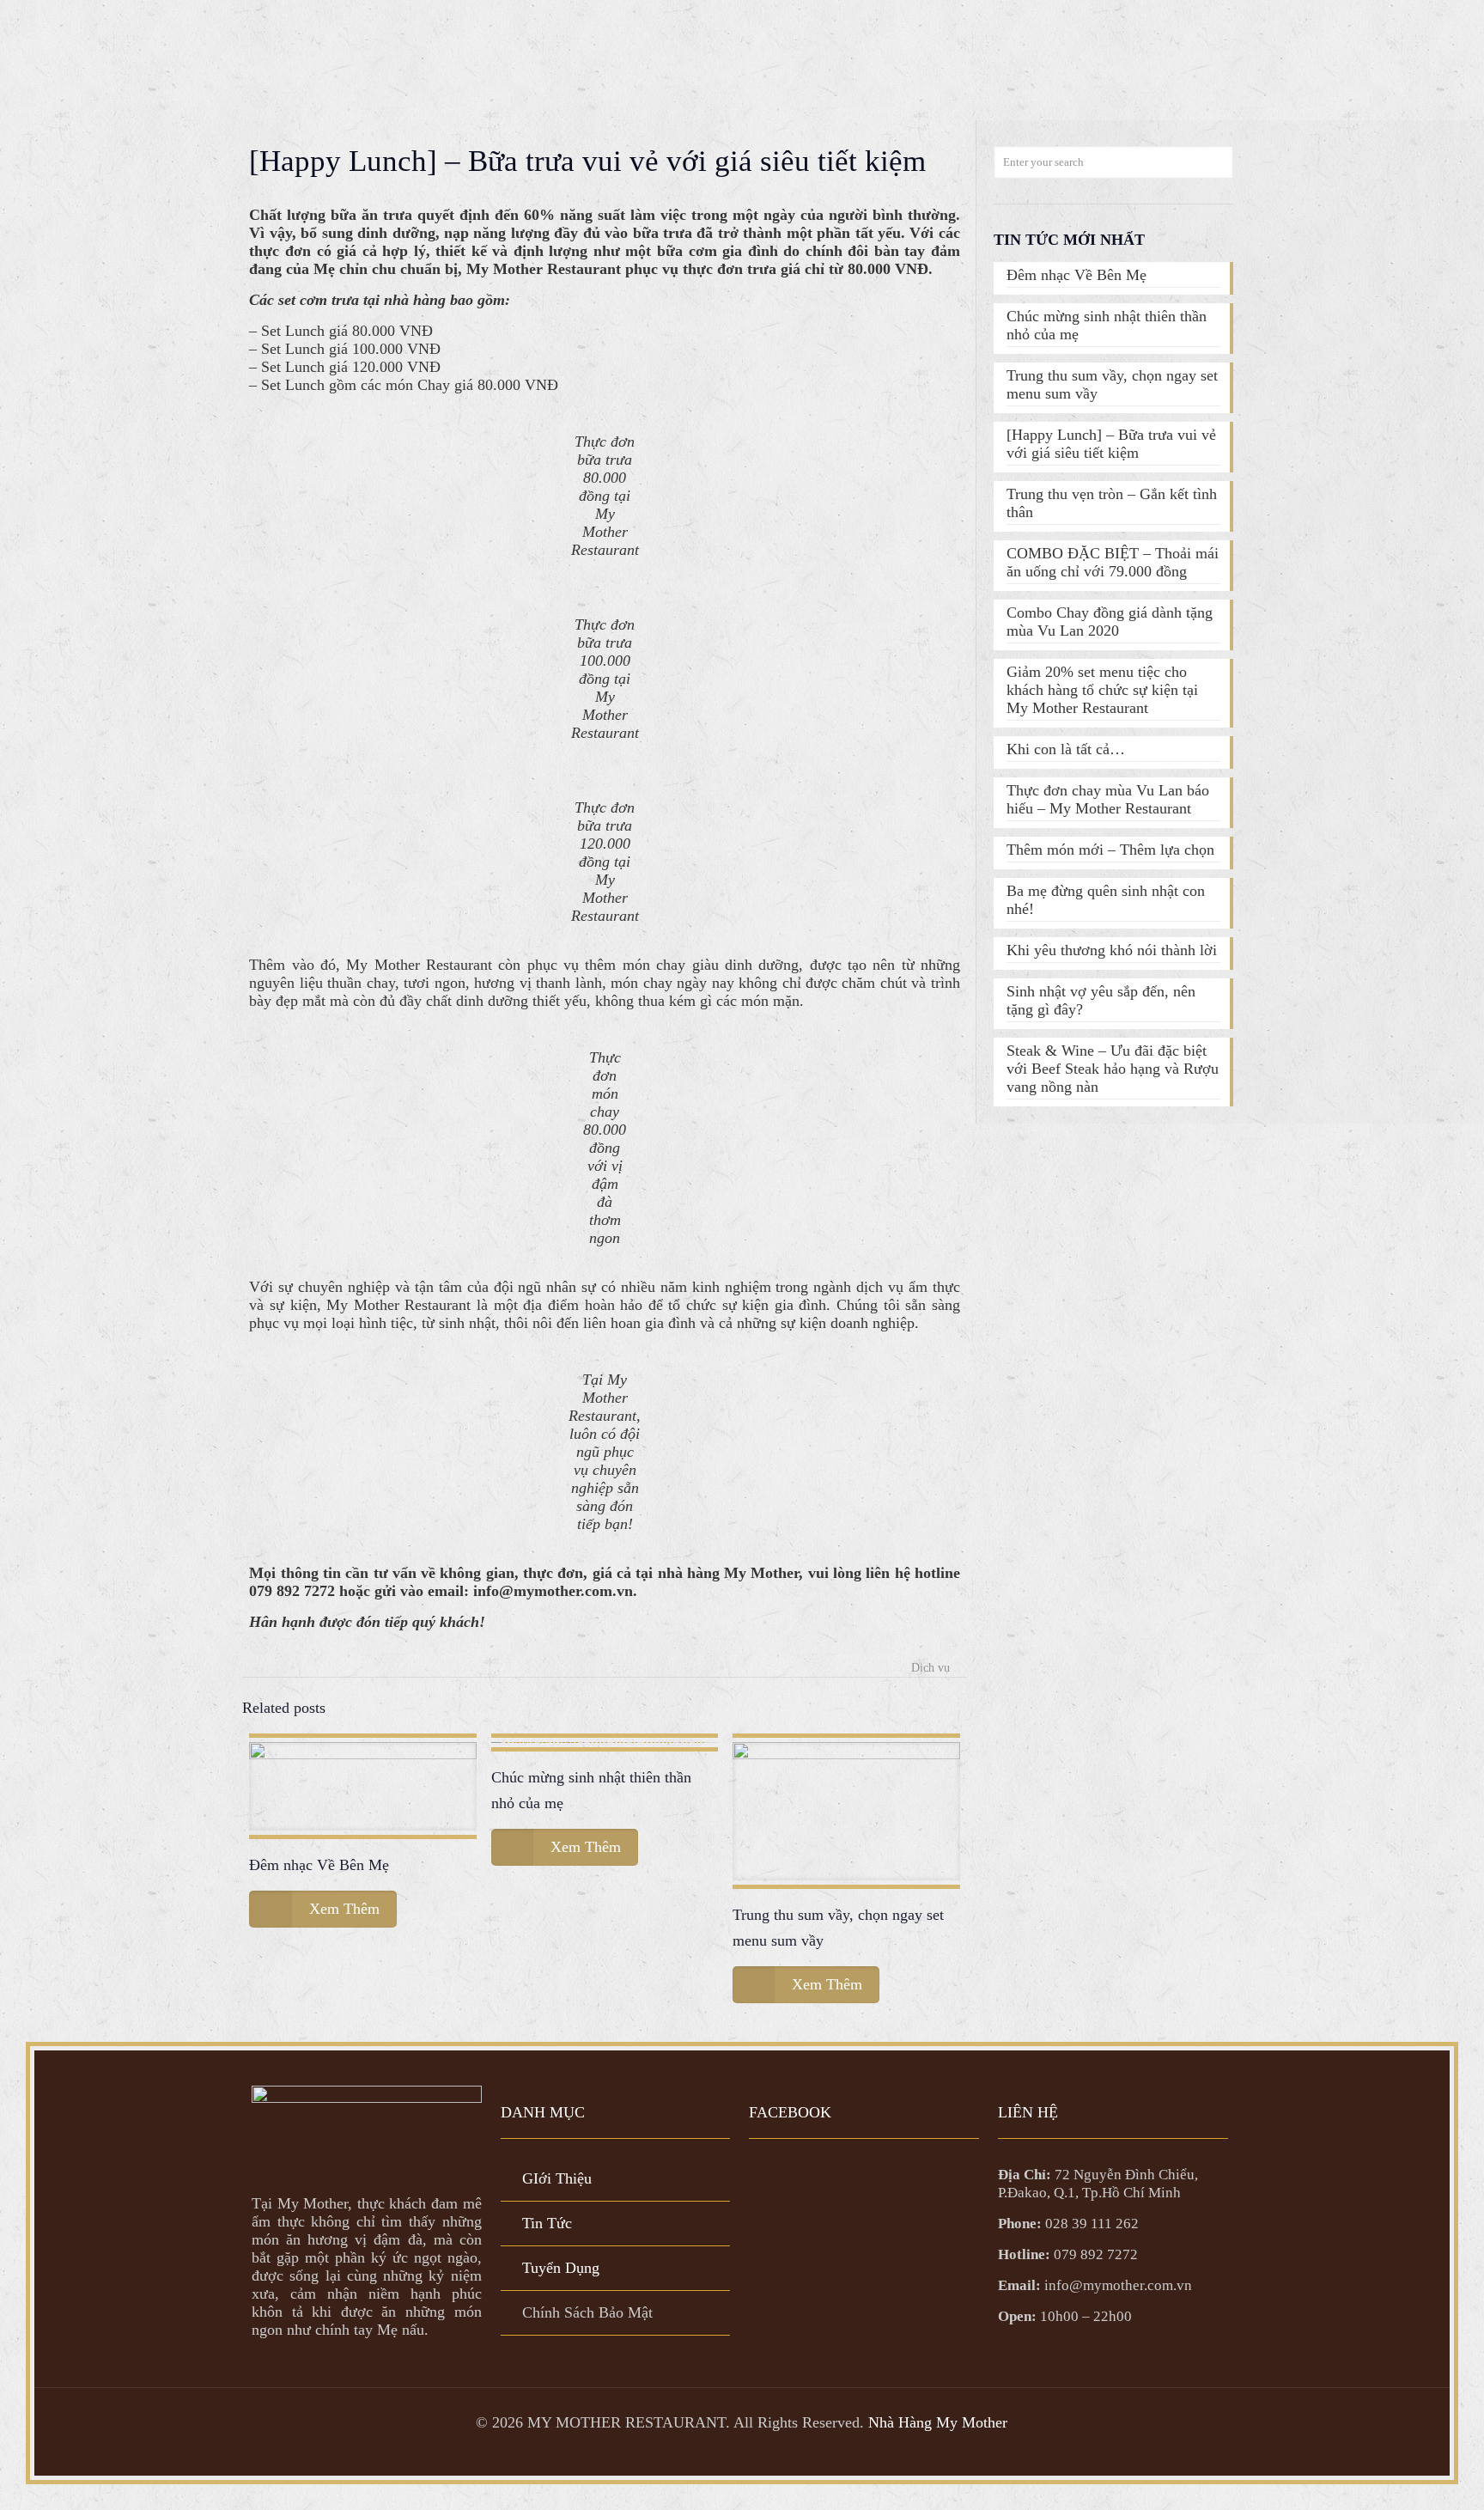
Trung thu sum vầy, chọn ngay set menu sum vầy (1112, 384)
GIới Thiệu (557, 2178)
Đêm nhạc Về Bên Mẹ (319, 1865)
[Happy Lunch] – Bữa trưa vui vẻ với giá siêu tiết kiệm (1111, 444)
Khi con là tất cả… (1066, 749)
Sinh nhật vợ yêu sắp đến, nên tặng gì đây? (1101, 1000)
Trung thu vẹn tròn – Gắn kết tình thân (1112, 503)
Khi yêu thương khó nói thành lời (1112, 950)
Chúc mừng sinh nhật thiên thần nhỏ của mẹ (1107, 325)
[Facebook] (742, 2450)
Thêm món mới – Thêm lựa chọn (1110, 850)
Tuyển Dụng (561, 2268)
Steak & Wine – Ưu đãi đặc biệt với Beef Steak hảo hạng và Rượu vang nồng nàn (1113, 1069)
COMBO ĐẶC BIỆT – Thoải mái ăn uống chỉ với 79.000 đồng (1113, 562)
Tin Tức (547, 2223)
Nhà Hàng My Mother (938, 2422)
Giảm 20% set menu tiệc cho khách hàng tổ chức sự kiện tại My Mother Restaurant (1102, 690)
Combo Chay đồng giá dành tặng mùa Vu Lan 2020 (1110, 621)
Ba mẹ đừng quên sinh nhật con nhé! (1106, 900)
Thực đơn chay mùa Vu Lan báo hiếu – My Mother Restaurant (1108, 799)
